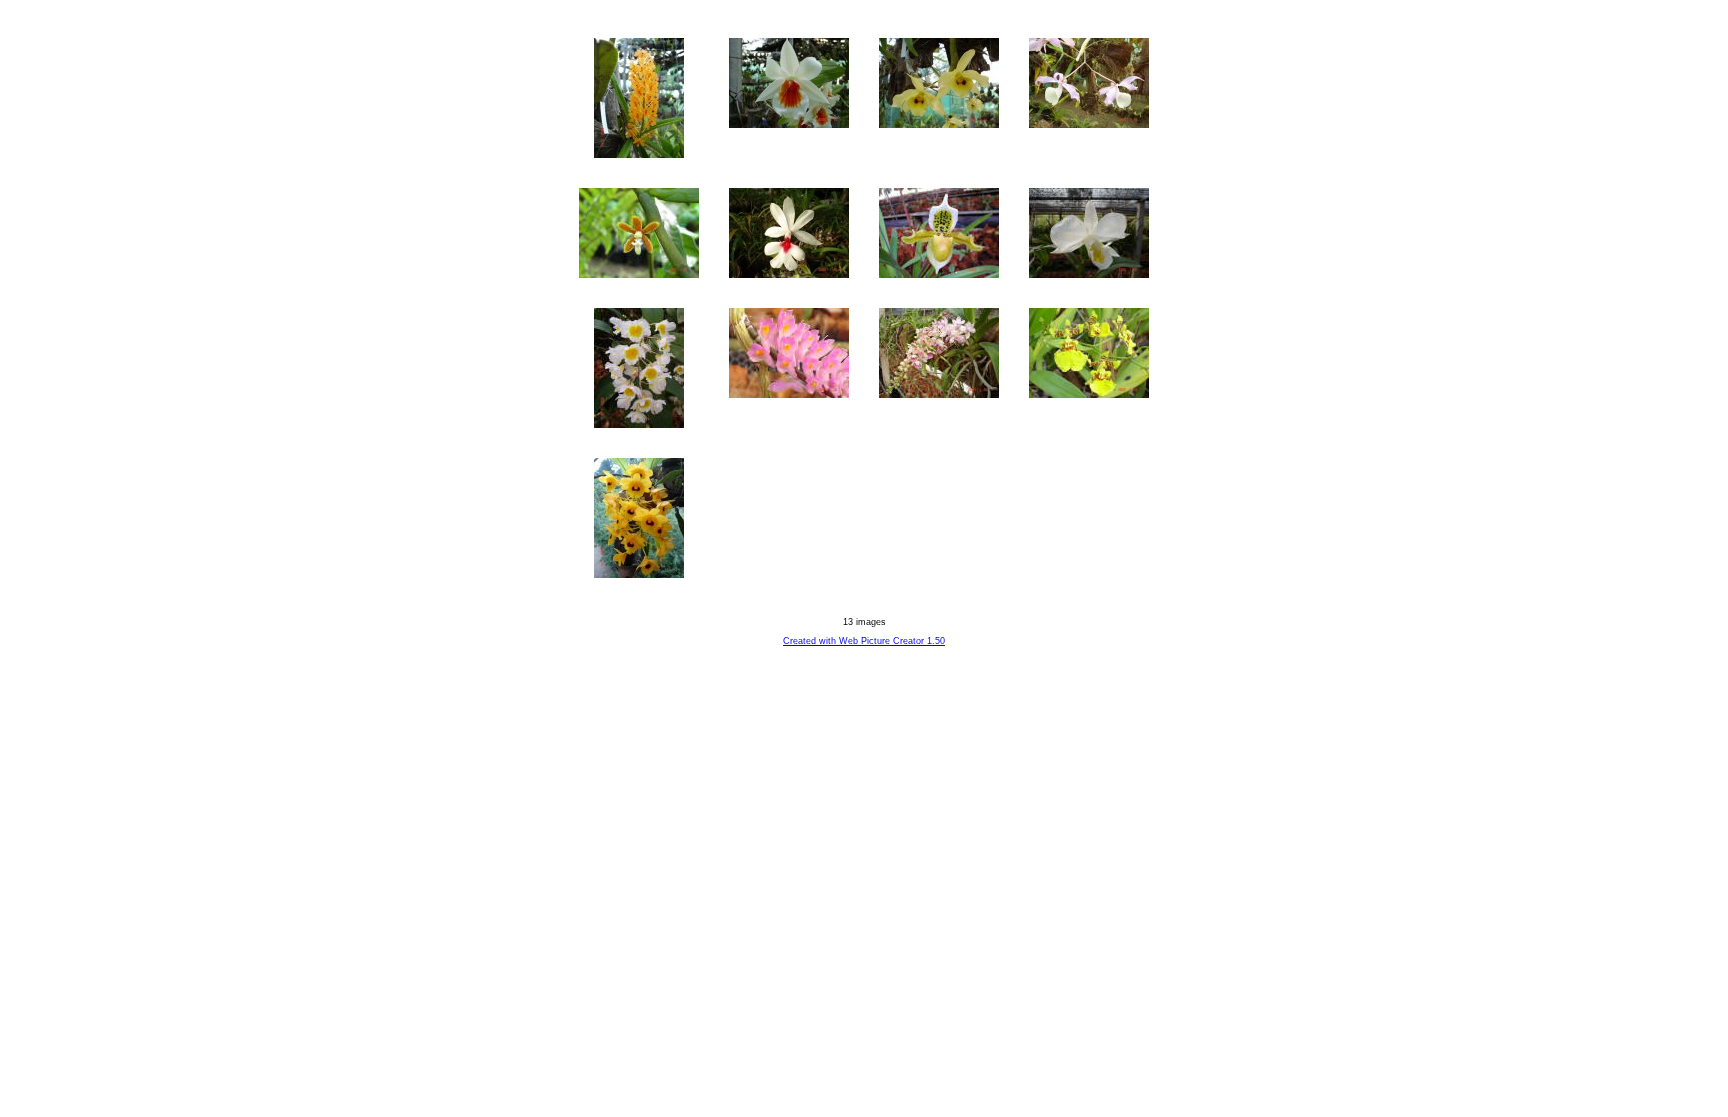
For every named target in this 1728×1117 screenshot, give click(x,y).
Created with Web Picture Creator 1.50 (864, 641)
